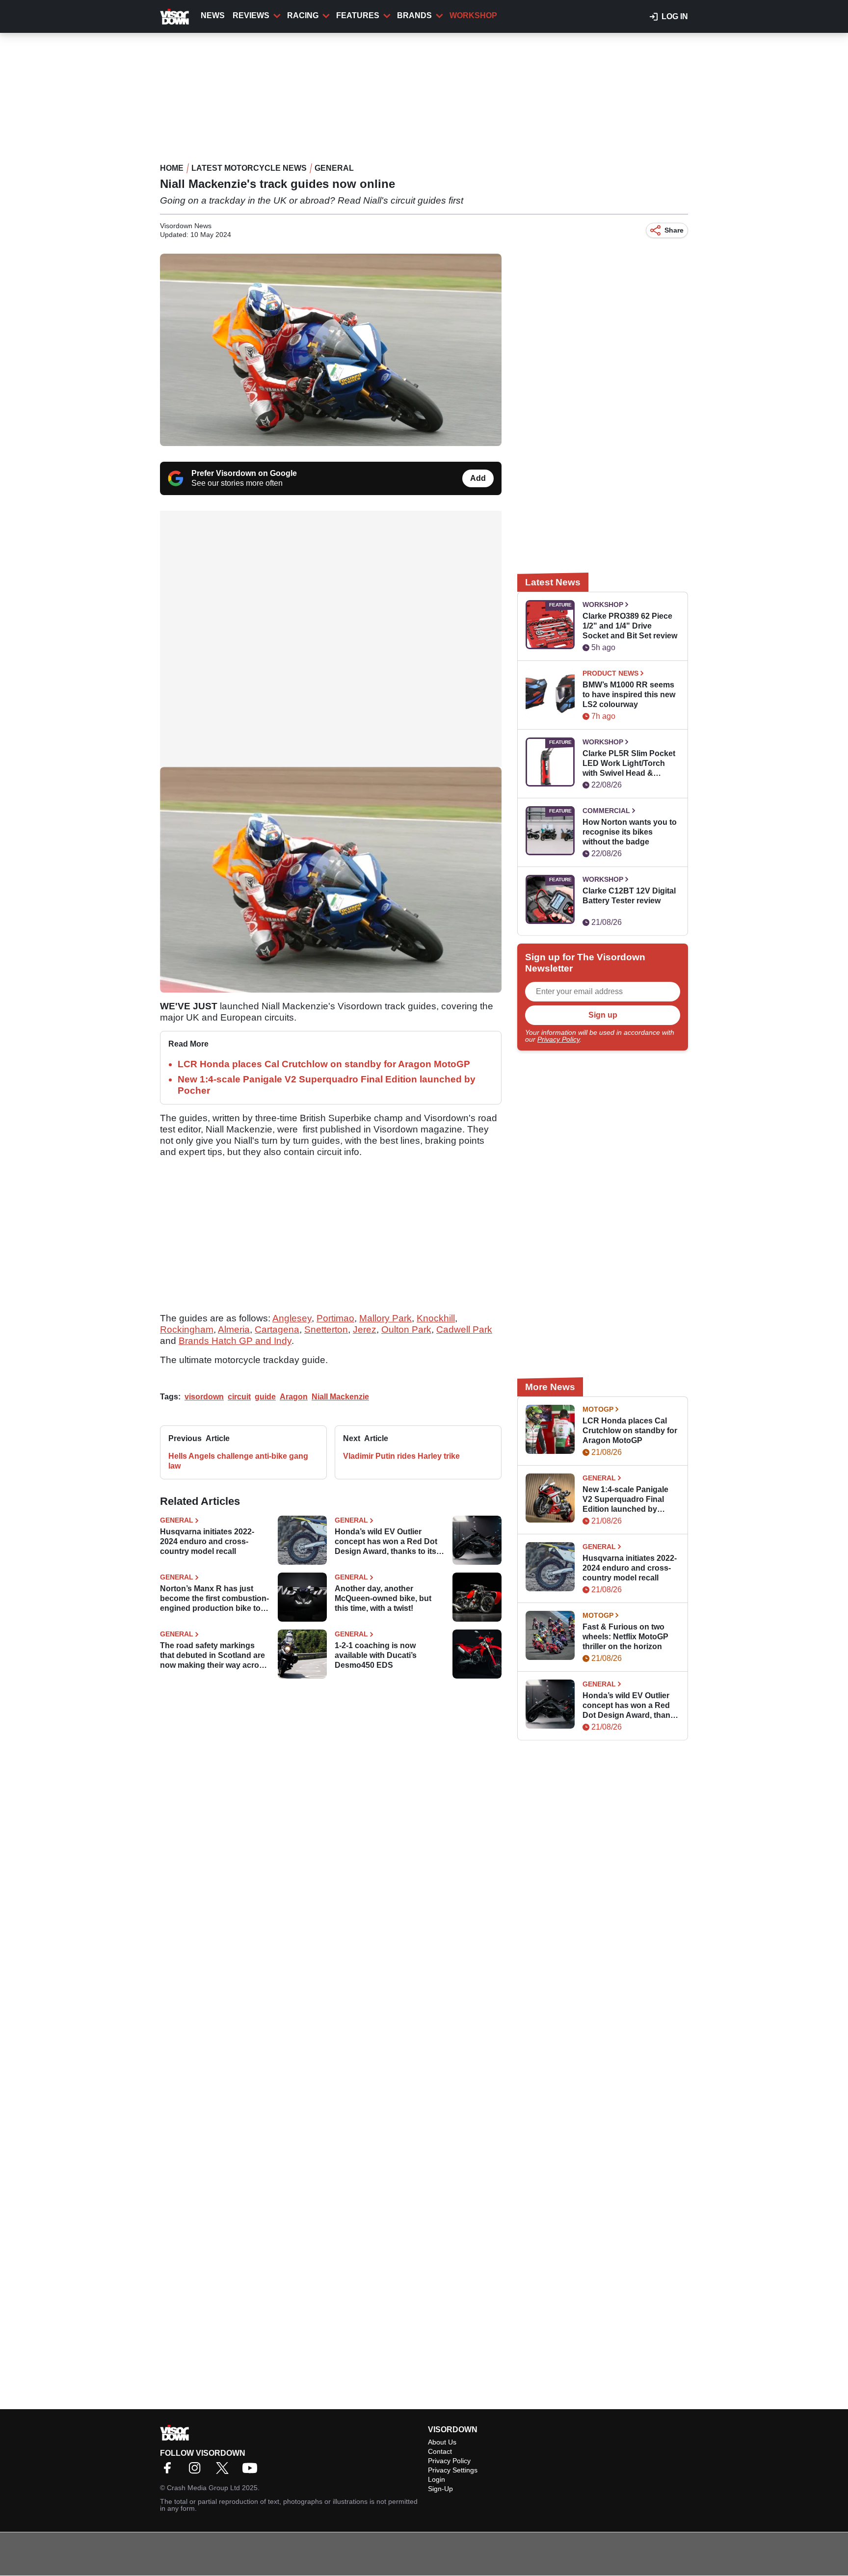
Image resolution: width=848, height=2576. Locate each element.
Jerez (365, 1329)
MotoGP (598, 1409)
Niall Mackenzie (340, 1397)
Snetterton (326, 1329)
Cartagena (277, 1329)
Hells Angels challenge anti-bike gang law (238, 1461)
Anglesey (292, 1318)
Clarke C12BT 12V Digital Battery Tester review (629, 896)
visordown (204, 1397)
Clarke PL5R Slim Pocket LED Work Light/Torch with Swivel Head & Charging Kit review (629, 764)
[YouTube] (252, 2471)
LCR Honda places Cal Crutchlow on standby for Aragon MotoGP (324, 1064)
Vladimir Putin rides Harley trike (401, 1456)
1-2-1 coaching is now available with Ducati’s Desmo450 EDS (376, 1655)
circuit (239, 1397)
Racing (303, 15)
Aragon (294, 1397)
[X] (225, 2471)
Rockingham (187, 1329)
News (213, 15)
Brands (414, 15)
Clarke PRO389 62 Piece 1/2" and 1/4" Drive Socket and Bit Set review (630, 626)
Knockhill (436, 1318)
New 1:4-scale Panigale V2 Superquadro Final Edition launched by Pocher (625, 1500)
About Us (442, 2442)
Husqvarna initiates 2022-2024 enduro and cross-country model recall (207, 1541)
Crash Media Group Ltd (203, 2488)
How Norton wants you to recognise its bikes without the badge (630, 832)
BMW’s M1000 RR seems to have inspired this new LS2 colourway (629, 695)
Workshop (473, 15)
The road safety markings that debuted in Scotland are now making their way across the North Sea (214, 1656)
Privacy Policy (558, 1039)
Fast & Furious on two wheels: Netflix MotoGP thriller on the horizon (625, 1637)
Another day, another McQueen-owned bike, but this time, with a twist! (383, 1598)
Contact (440, 2451)
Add (478, 478)
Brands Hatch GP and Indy (235, 1341)
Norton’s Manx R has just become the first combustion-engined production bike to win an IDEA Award (214, 1599)
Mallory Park (385, 1318)
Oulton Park (406, 1329)
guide (265, 1397)
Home (172, 168)
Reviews (251, 15)
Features (358, 15)
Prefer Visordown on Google (244, 473)
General (334, 168)
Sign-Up (440, 2489)
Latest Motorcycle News (249, 168)
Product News (610, 673)
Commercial (606, 811)
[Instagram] (197, 2471)
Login (437, 2479)
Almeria (234, 1329)
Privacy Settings (453, 2470)
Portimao (335, 1318)
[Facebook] (170, 2471)
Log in (675, 16)
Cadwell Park (464, 1329)
